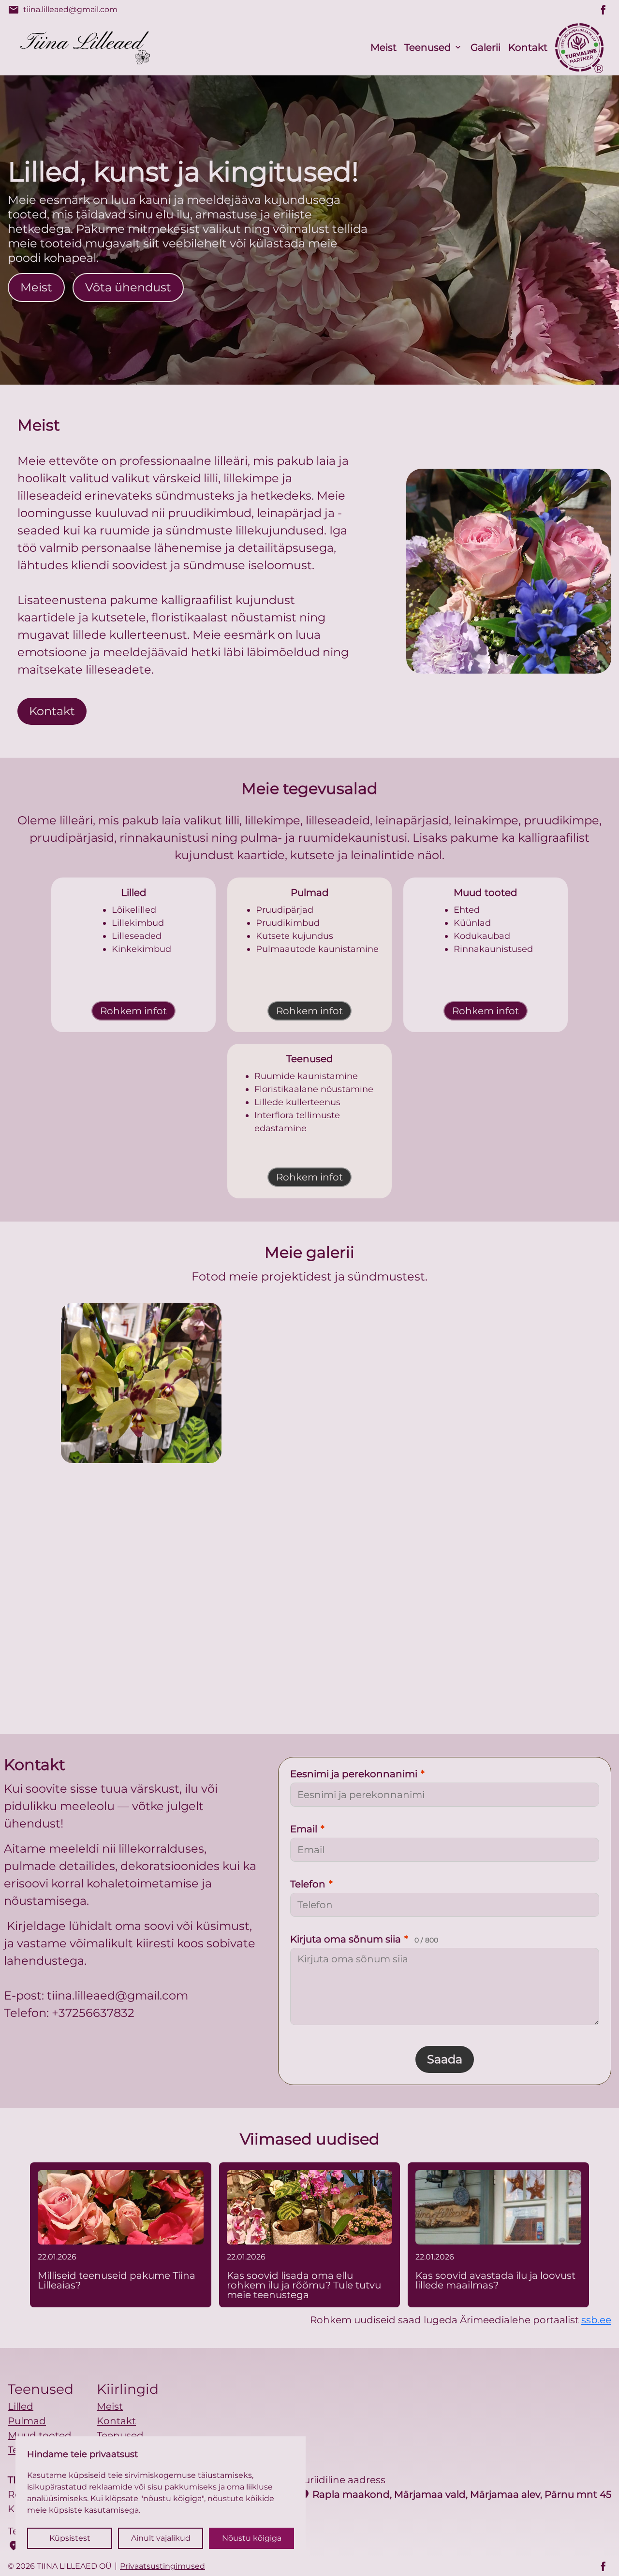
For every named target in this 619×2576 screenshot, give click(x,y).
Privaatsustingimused (162, 2566)
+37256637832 (93, 2013)
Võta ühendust (128, 287)
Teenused (428, 47)
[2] (478, 1383)
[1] (309, 1383)
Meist (383, 47)
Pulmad (27, 2421)
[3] (225, 1607)
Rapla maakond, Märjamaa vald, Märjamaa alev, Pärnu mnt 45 (455, 2494)
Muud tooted (40, 2435)
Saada (445, 2059)
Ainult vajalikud (161, 2538)
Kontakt (528, 47)
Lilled (21, 2406)
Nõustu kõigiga (252, 2538)
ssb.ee (596, 2320)
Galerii (486, 47)
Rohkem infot (133, 1011)
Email (307, 1829)
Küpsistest (70, 2538)
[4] (394, 1607)
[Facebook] (604, 10)
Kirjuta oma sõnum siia (364, 1939)
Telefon (311, 1884)
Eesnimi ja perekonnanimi (357, 1774)
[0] (141, 1383)
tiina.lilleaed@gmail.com (63, 10)
